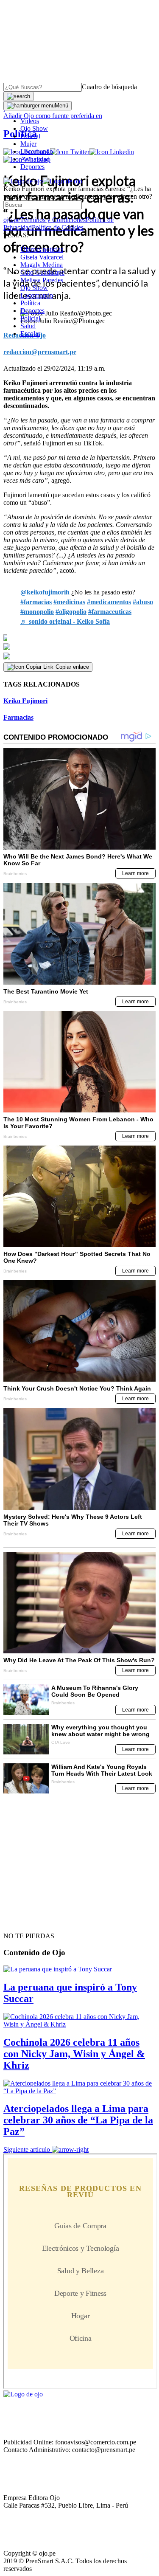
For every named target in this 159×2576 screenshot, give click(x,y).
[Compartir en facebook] (79, 638)
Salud (28, 326)
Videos (30, 121)
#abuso (143, 602)
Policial (30, 136)
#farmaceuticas (110, 612)
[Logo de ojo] (23, 181)
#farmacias (36, 602)
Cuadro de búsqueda (109, 87)
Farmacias (18, 717)
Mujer (28, 144)
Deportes (32, 167)
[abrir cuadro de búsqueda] (18, 96)
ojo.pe (12, 220)
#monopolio (37, 612)
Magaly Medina (42, 265)
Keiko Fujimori (25, 701)
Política (30, 303)
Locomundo (37, 151)
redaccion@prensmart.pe (40, 352)
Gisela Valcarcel (42, 257)
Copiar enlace (72, 667)
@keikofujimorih (45, 592)
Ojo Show (34, 128)
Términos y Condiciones (53, 220)
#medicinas (69, 602)
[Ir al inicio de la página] (23, 1921)
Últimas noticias (42, 249)
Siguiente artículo (27, 2149)
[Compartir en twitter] (79, 647)
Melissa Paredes (42, 280)
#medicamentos (109, 602)
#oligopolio (71, 612)
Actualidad (35, 159)
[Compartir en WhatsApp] (79, 656)
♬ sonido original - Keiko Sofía (65, 621)
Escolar (30, 334)
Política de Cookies (58, 227)
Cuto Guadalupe (42, 272)
